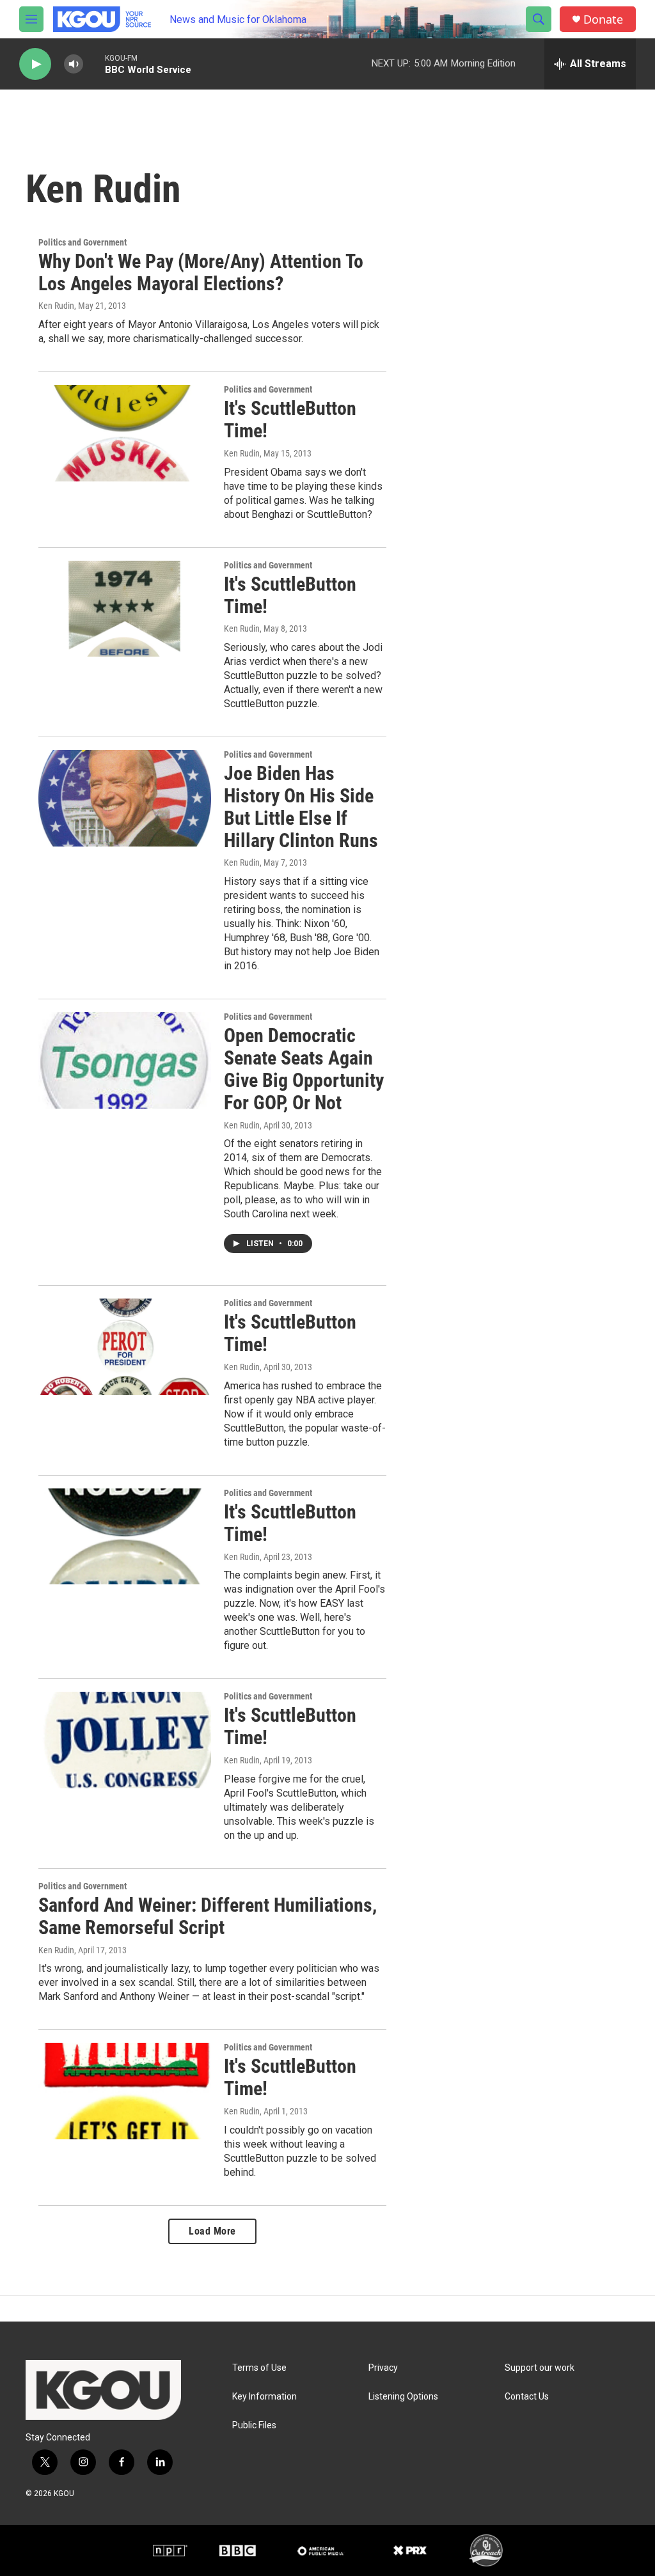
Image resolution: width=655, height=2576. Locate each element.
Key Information (264, 2397)
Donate (603, 20)
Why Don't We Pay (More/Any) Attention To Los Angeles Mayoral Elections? (201, 272)
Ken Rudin (56, 306)
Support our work (540, 2368)
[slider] (94, 64)
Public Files (254, 2425)
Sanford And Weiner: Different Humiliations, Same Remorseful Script (208, 1916)
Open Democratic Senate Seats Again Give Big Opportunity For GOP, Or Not (304, 1069)
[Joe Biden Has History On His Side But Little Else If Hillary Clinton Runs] (125, 798)
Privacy (383, 2368)
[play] (35, 64)
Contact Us (527, 2397)
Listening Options (403, 2397)
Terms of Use (259, 2368)
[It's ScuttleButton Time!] (125, 433)
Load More (212, 2231)
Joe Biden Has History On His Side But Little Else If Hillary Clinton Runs (301, 807)
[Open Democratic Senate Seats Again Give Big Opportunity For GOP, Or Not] (125, 1060)
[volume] (74, 64)
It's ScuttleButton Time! (290, 419)
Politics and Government (83, 242)
